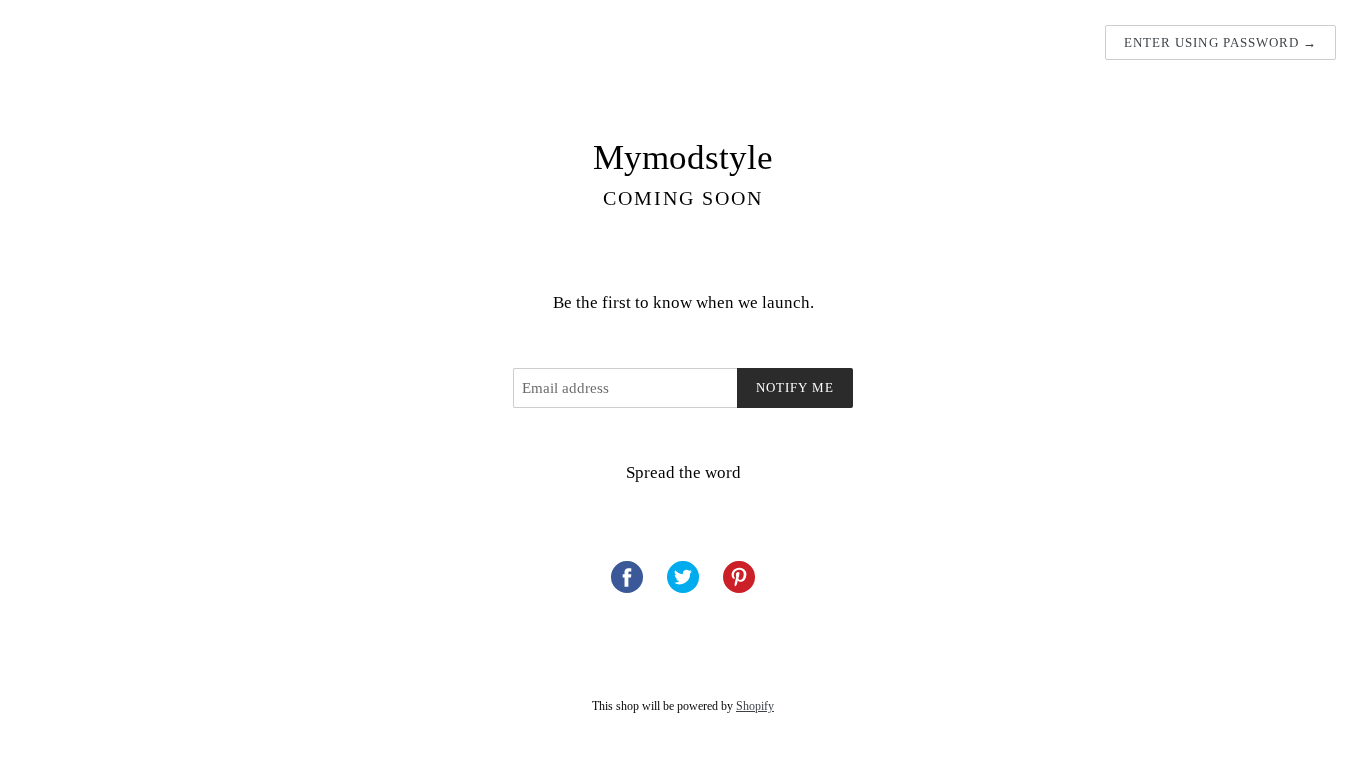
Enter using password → (1220, 42)
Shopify (755, 706)
